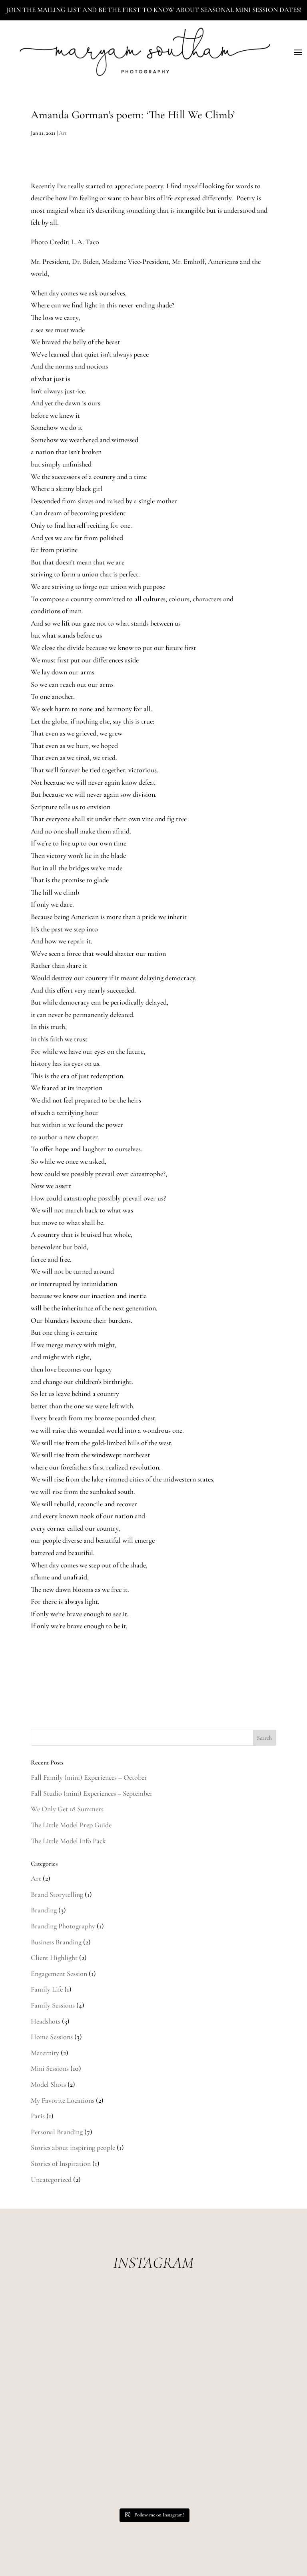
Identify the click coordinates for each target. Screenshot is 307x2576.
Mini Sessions (50, 2068)
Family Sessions (53, 2005)
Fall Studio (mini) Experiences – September (92, 1793)
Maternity (45, 2053)
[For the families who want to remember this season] (215, 2330)
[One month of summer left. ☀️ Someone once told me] (215, 2399)
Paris (38, 2116)
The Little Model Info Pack (68, 1841)
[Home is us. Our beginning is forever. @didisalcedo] (92, 2399)
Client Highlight (54, 1958)
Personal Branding (57, 2132)
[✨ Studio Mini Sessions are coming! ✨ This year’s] (92, 2330)
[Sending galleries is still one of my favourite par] (92, 2467)
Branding (44, 1910)
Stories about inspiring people (73, 2147)
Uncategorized (51, 2179)
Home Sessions (52, 2037)
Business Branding (56, 1942)
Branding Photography (63, 1926)
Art (63, 133)
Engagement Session (59, 1974)
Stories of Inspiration (61, 2163)
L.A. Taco (85, 242)
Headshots (46, 2021)
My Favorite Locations (63, 2100)
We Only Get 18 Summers (67, 1809)
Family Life (47, 1989)
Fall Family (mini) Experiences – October (89, 1777)
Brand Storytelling (57, 1894)
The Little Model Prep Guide (71, 1825)
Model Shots (48, 2084)
